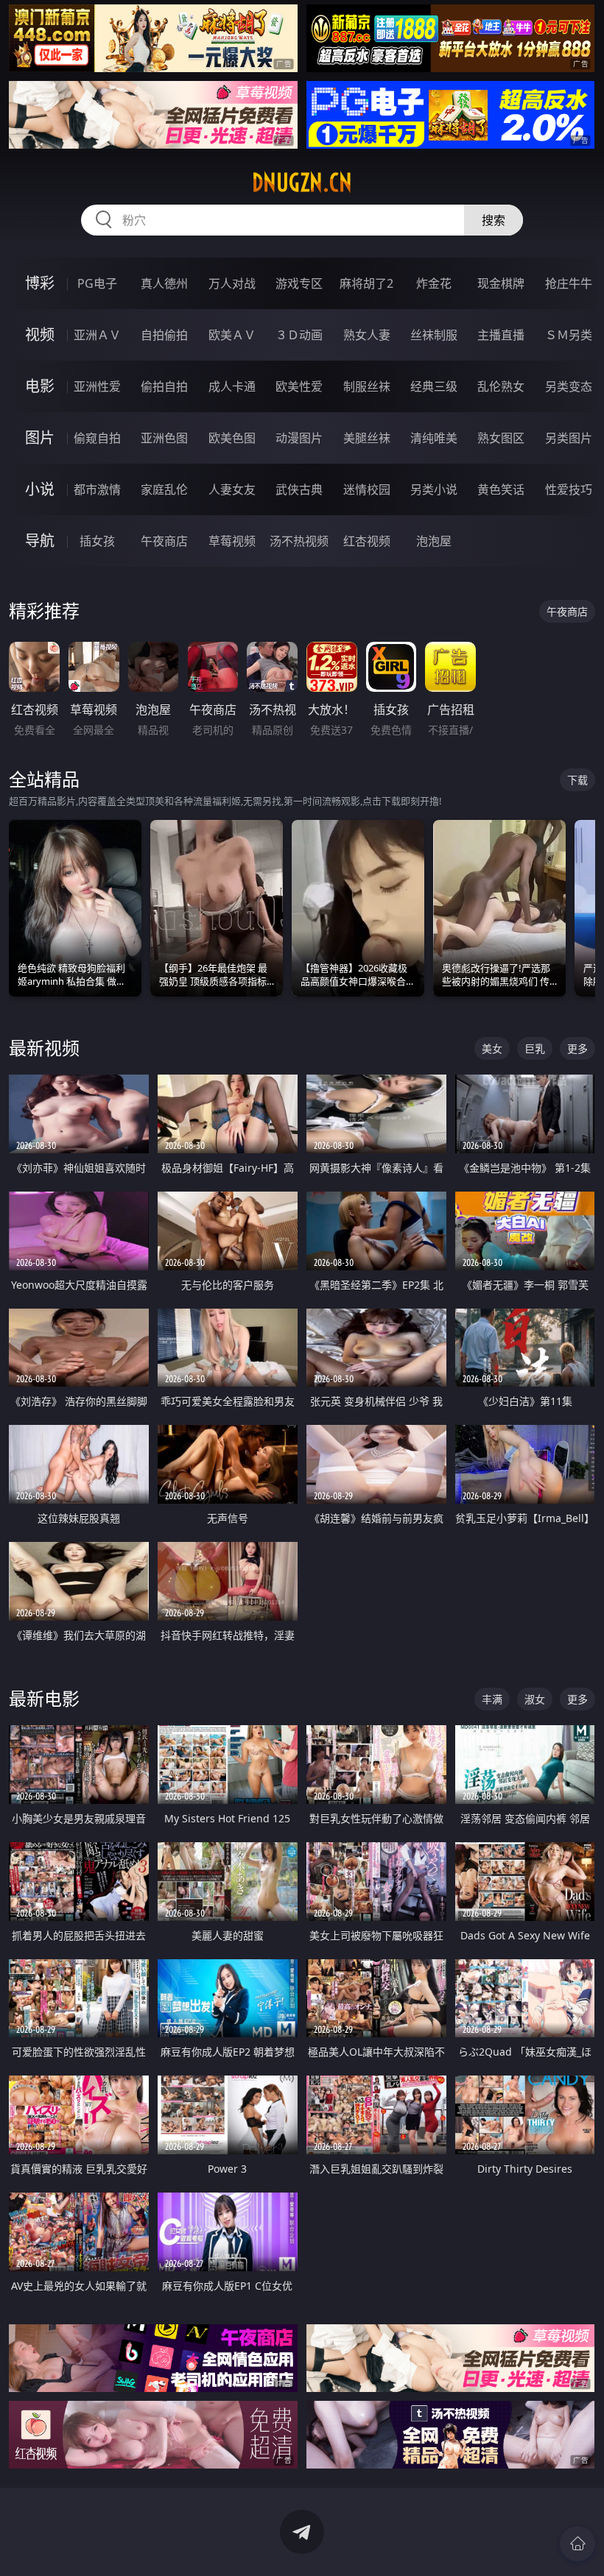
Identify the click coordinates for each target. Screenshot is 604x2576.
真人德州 (164, 283)
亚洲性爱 (97, 386)
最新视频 (44, 1048)
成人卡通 (232, 386)
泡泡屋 (434, 541)
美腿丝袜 (367, 438)
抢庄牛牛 (569, 283)
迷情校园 (367, 489)
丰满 (492, 1699)
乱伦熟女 (501, 386)
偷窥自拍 (97, 438)
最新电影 (44, 1698)
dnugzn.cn (302, 183)
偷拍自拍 (164, 386)
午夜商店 (164, 541)
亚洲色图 (164, 438)
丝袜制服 (434, 335)
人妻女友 (232, 489)
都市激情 (97, 489)
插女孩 (97, 541)
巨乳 (535, 1048)
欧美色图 (232, 438)
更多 (577, 1048)
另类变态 (569, 386)
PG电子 (97, 283)
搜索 (494, 220)
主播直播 (501, 335)
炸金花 (434, 283)
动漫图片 (299, 438)
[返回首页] (577, 2544)
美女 (492, 1048)
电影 (40, 386)
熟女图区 (501, 438)
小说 (40, 489)
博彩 (40, 283)
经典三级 (434, 386)
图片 (40, 438)
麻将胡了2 (366, 283)
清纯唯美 (434, 438)
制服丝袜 (367, 386)
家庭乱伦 (164, 489)
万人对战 (232, 283)
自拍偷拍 (164, 335)
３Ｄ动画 (299, 335)
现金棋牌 (501, 283)
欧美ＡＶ (232, 335)
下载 (577, 780)
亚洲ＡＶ (97, 335)
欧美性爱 (299, 386)
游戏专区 (299, 283)
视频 (40, 335)
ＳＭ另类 (569, 335)
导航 (40, 541)
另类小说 (434, 489)
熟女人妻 (367, 335)
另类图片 (569, 438)
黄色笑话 (501, 489)
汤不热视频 (299, 541)
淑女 (535, 1699)
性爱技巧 (569, 489)
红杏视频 (367, 541)
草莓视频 (232, 541)
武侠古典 (299, 489)
